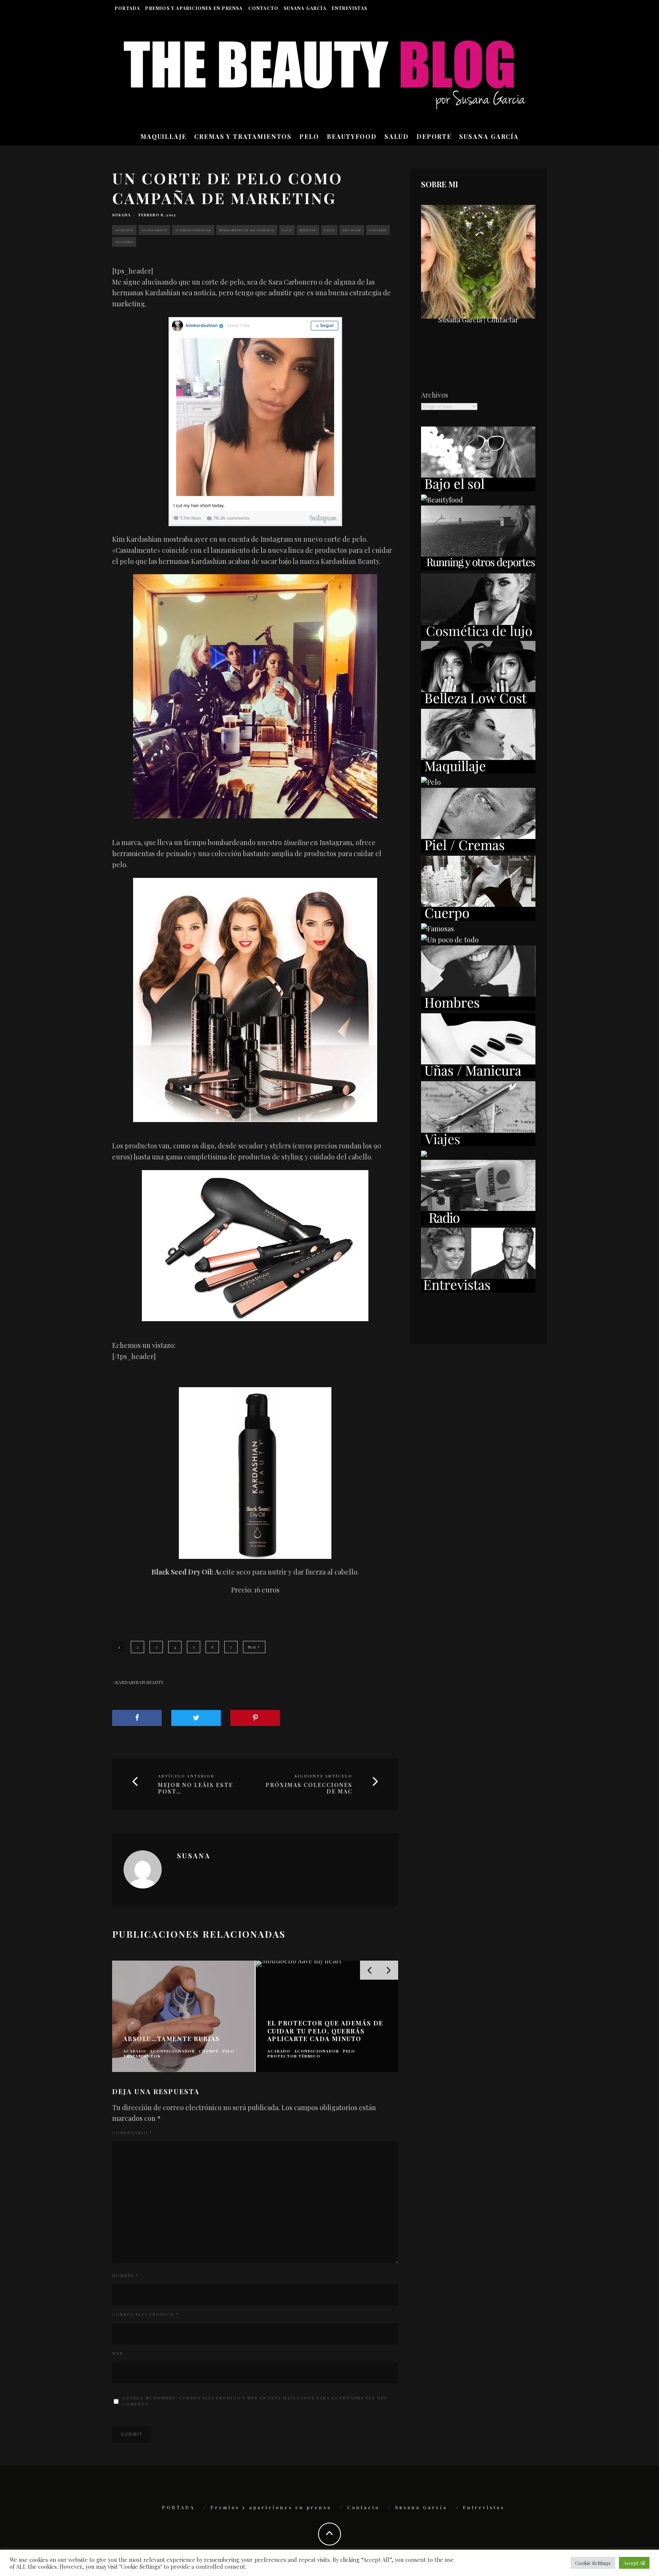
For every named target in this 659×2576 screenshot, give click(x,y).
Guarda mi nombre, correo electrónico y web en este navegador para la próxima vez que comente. (255, 2401)
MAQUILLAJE (163, 136)
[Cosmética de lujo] (478, 636)
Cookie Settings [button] (593, 2563)
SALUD (397, 136)
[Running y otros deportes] (478, 568)
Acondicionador (193, 230)
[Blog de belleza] (450, 940)
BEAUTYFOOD (352, 136)
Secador (352, 230)
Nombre (125, 2275)
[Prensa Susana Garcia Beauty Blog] (424, 1154)
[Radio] (478, 1222)
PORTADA (127, 8)
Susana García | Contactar (478, 320)
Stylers (378, 230)
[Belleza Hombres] (478, 1008)
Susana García (305, 8)
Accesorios (154, 230)
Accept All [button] (634, 2563)
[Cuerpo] (478, 918)
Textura (124, 242)
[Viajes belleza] (478, 1143)
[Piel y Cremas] (478, 850)
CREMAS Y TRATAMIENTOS (243, 136)
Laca (287, 230)
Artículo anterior (186, 1776)
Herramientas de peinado (247, 230)
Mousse (308, 230)
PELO (309, 136)
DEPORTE (434, 136)
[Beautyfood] (442, 500)
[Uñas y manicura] (478, 1075)
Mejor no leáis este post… (195, 1789)
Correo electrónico (145, 2314)
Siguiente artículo (323, 1776)
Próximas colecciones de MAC (309, 1789)
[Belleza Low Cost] (478, 703)
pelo (329, 230)
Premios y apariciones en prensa (194, 8)
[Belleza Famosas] (437, 929)
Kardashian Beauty (139, 1682)
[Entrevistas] (478, 1290)
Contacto (264, 8)
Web (118, 2353)
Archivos (435, 395)
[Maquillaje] (478, 771)
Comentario (132, 2133)
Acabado (124, 230)
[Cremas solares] (478, 489)
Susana (121, 215)
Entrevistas (350, 8)
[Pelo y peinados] (431, 782)
